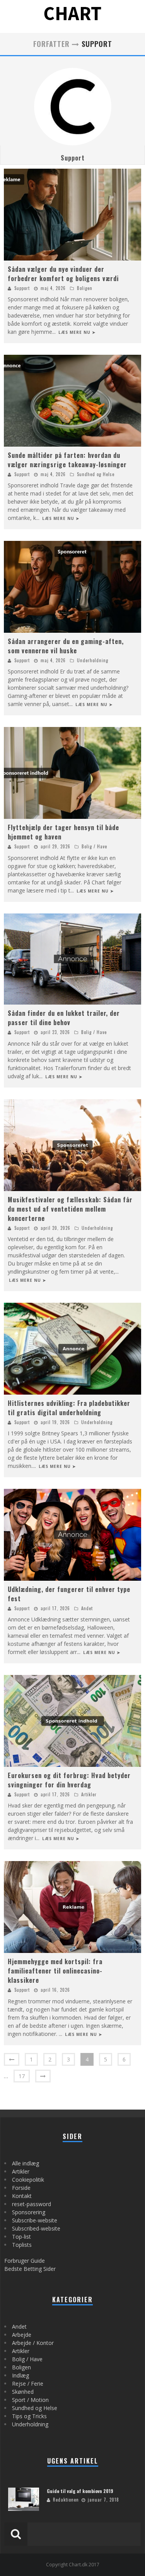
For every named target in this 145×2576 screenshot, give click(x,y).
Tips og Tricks (29, 2416)
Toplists (22, 2245)
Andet (87, 1608)
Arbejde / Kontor (33, 2343)
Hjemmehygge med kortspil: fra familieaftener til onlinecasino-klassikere (55, 1971)
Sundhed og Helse (96, 474)
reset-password (32, 2204)
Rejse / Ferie (28, 2383)
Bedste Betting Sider (30, 2269)
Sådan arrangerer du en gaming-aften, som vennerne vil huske (66, 646)
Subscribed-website (36, 2228)
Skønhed (23, 2392)
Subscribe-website (35, 2220)
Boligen (85, 288)
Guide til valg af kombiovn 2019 (80, 2491)
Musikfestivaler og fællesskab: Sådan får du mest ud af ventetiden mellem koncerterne (70, 1209)
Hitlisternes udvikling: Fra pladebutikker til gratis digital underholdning (69, 1408)
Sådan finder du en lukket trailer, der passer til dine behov (64, 1018)
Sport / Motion (30, 2400)
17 (22, 2076)
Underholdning (93, 660)
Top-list (21, 2237)
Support (73, 158)
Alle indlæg (26, 2163)
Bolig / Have (94, 846)
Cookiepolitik (28, 2180)
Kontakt (22, 2196)
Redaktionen (66, 2500)
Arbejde (22, 2335)
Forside (21, 2188)
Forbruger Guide (25, 2261)
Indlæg (20, 2375)
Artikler (89, 1794)
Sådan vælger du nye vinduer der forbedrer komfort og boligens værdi (63, 274)
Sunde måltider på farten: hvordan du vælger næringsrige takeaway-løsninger (67, 460)
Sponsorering (29, 2212)
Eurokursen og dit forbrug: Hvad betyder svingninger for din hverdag (69, 1780)
